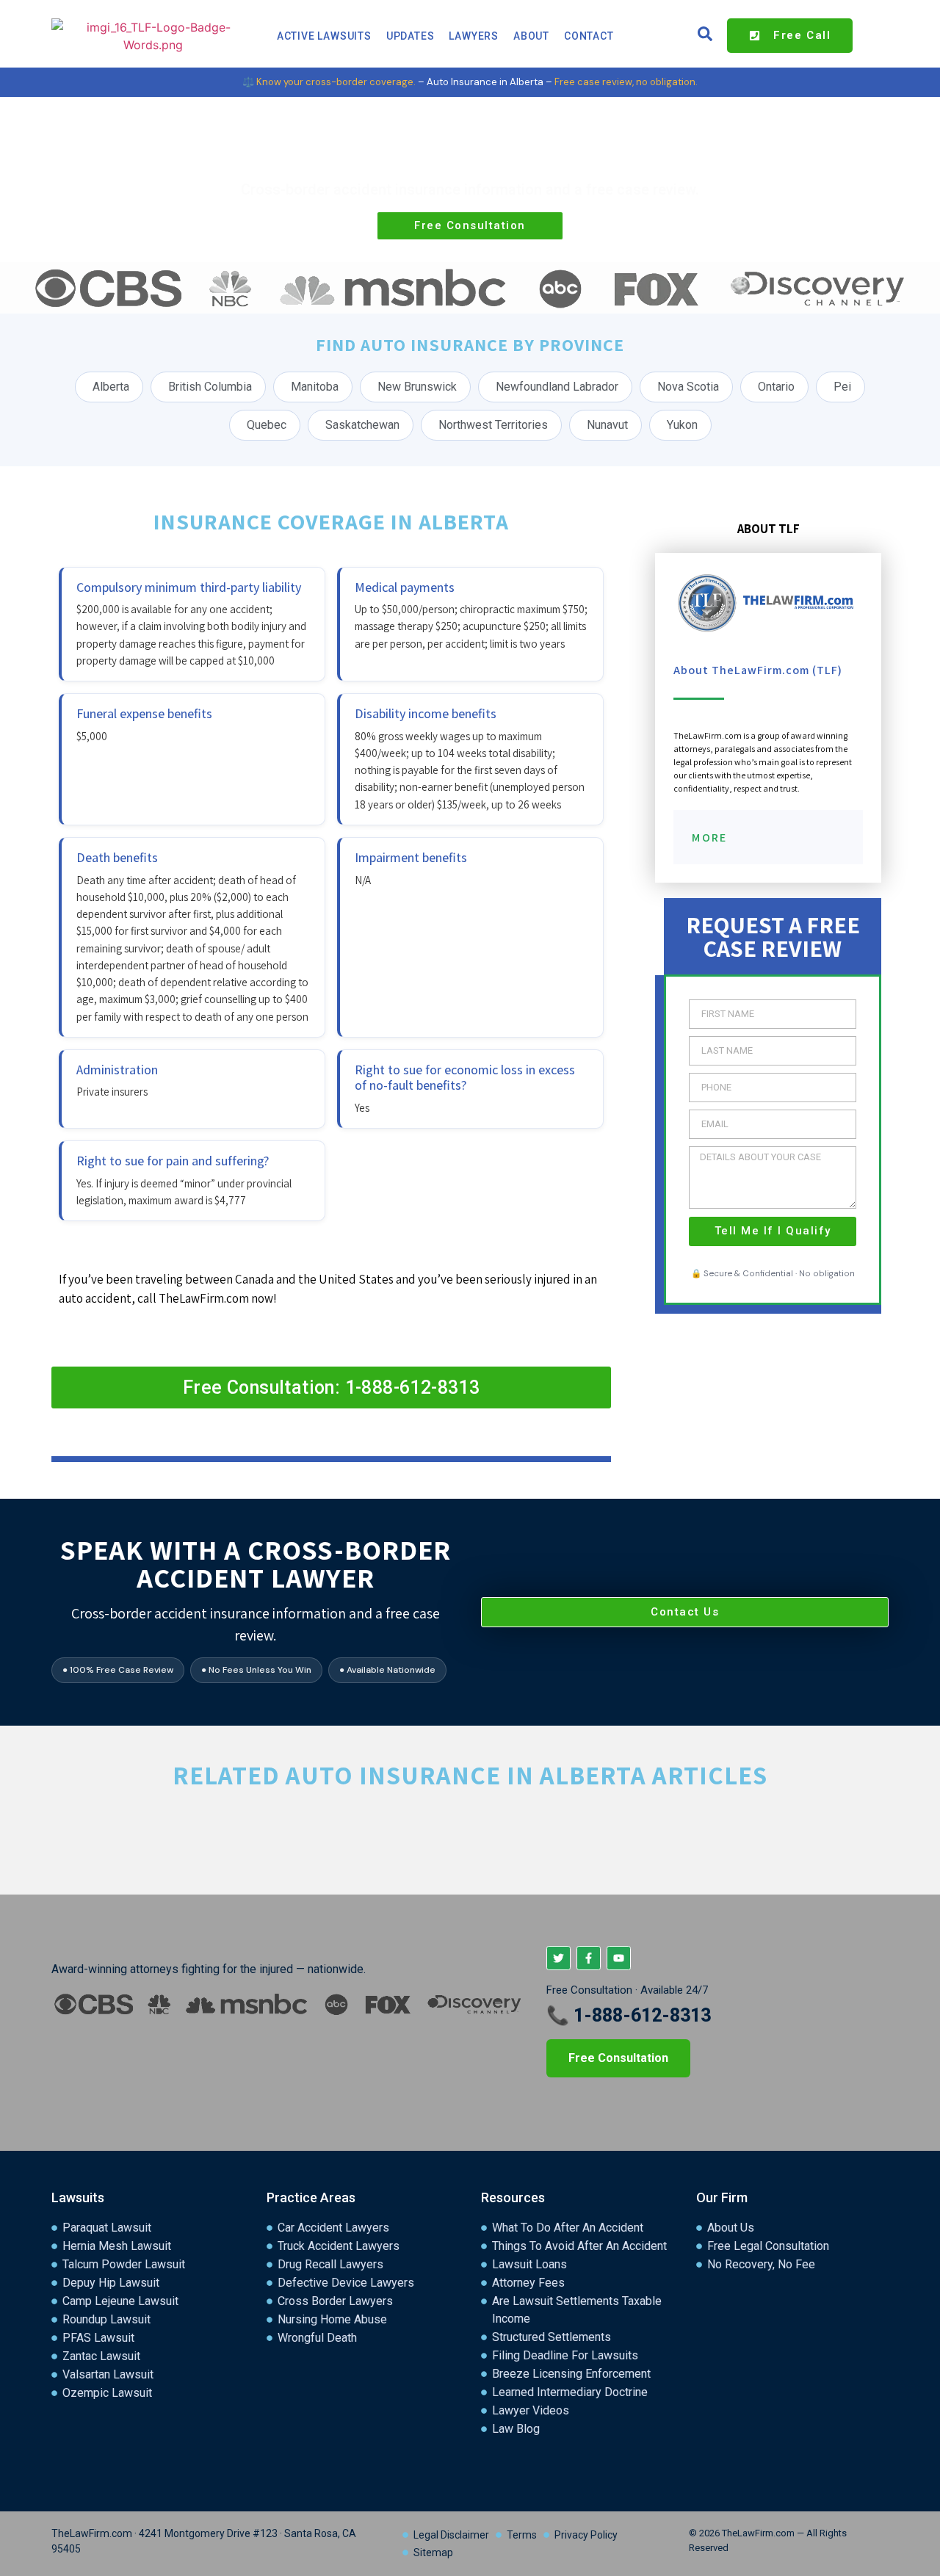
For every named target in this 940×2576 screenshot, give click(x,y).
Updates (411, 36)
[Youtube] (619, 1958)
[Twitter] (558, 1958)
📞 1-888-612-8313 (629, 2015)
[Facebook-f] (589, 1958)
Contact (589, 36)
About (531, 36)
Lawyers (474, 36)
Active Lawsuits (324, 36)
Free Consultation (618, 2058)
